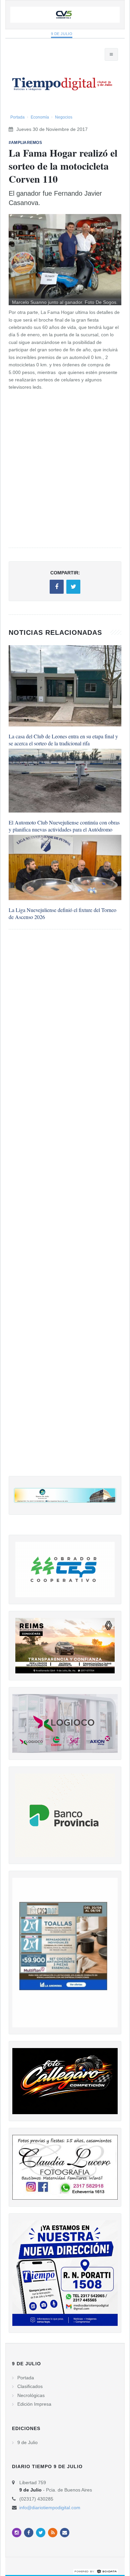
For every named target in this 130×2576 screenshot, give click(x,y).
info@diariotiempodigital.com (50, 2508)
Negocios (64, 117)
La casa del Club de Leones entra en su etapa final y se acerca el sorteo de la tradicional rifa (63, 740)
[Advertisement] (65, 1209)
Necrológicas (31, 2395)
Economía (40, 117)
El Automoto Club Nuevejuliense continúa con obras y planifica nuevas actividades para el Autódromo (64, 826)
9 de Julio (62, 34)
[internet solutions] (96, 2571)
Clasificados (30, 2386)
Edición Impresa (34, 2404)
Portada (17, 117)
